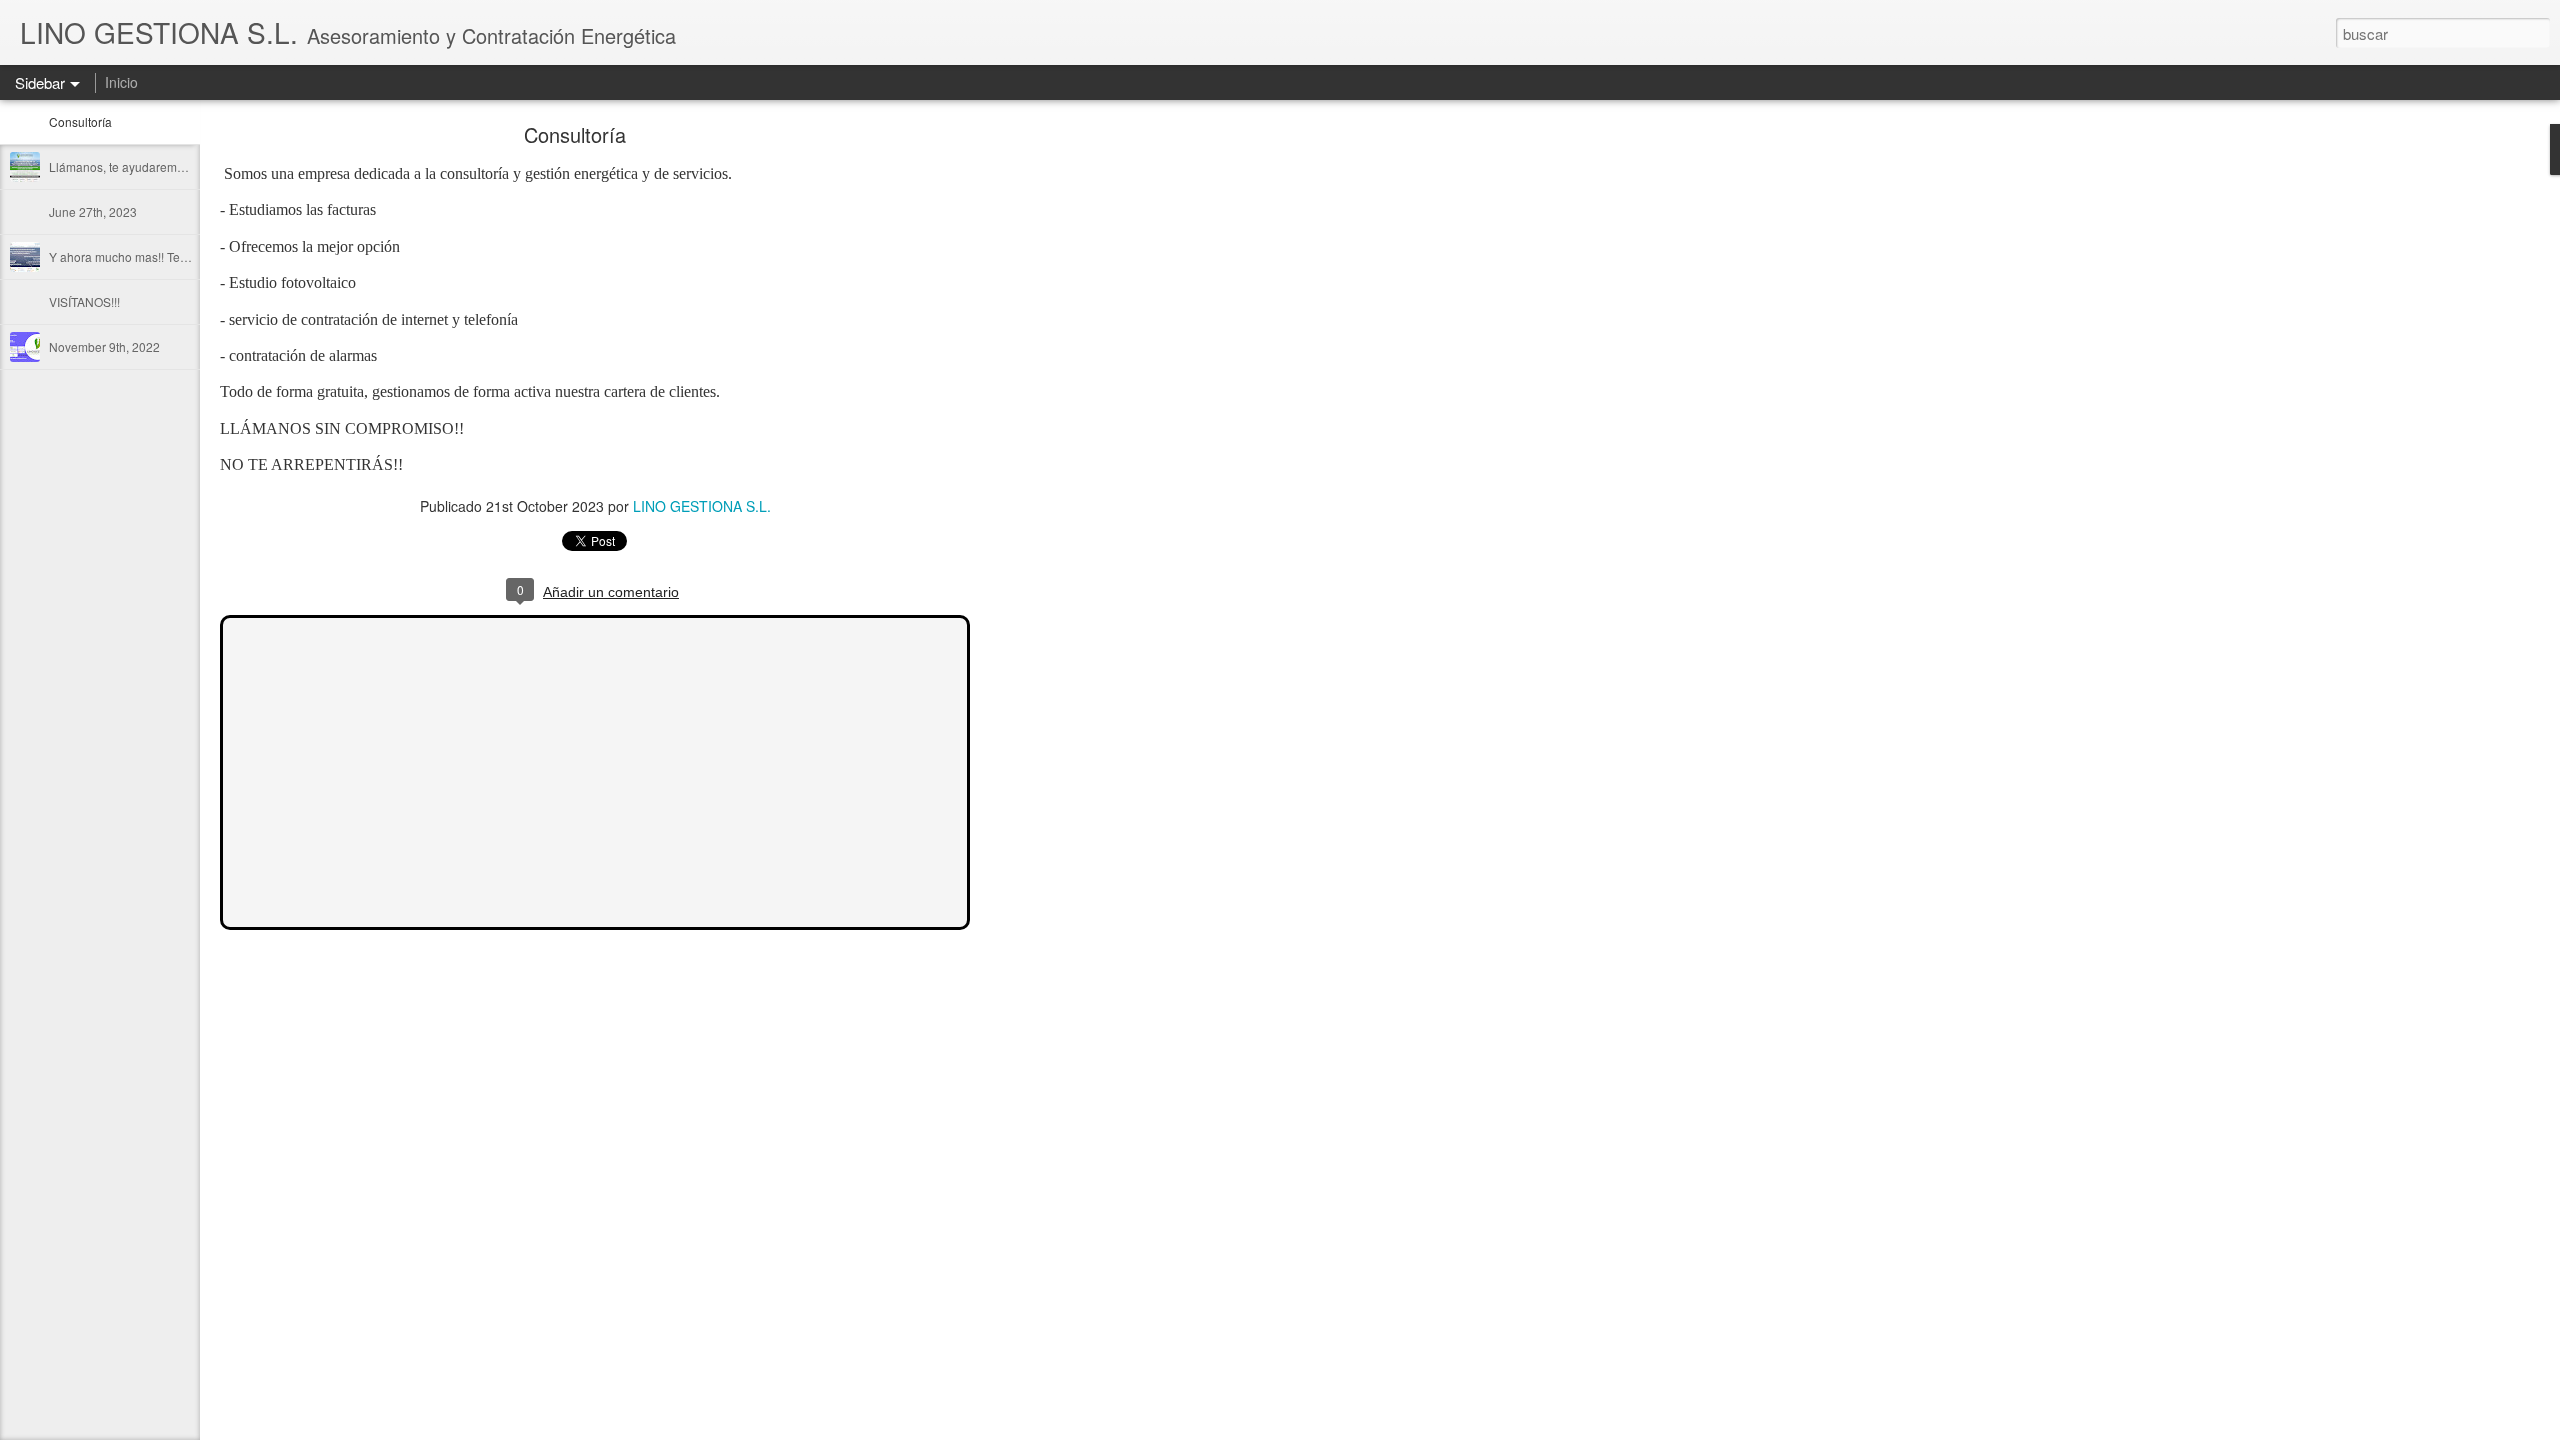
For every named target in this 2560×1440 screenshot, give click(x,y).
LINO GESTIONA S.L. (702, 506)
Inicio (121, 82)
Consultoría (80, 121)
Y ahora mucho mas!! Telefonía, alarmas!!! (162, 256)
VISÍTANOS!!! (84, 301)
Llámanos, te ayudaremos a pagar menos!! (165, 166)
